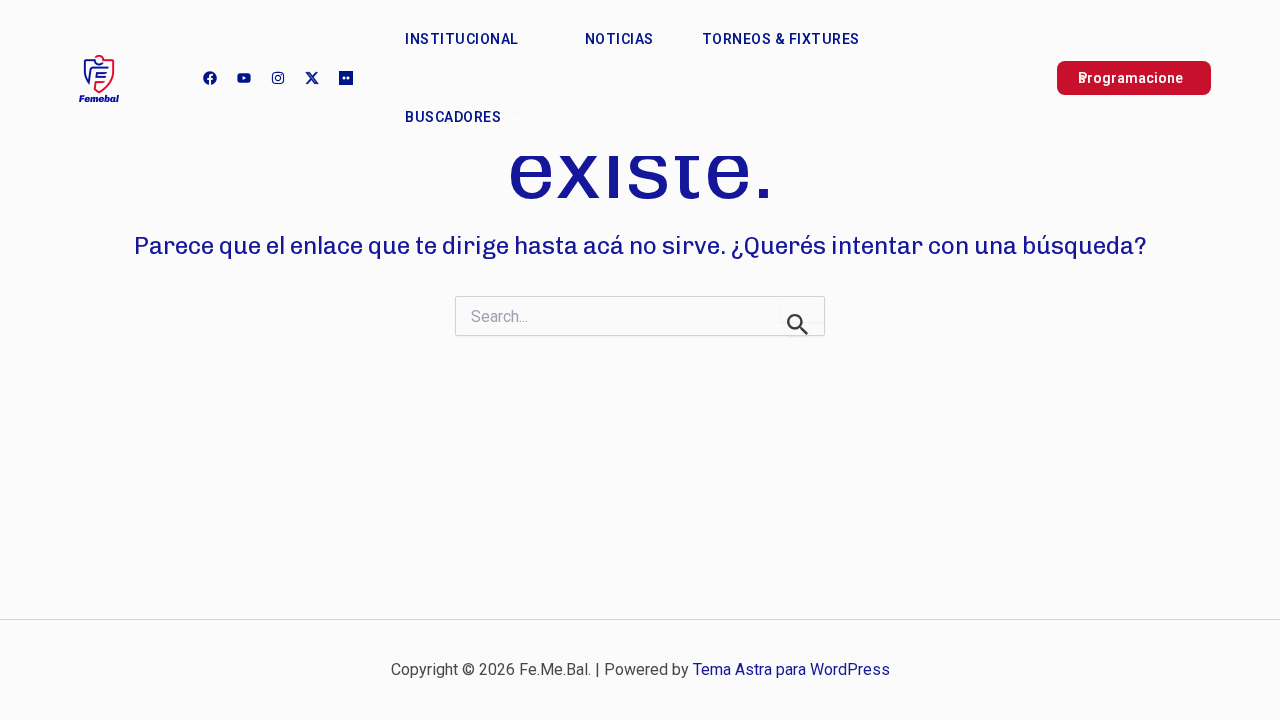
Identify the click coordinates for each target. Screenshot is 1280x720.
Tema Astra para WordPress (791, 669)
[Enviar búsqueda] (798, 322)
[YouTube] (244, 78)
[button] (528, 39)
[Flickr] (346, 78)
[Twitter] (312, 78)
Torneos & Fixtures (781, 39)
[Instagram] (278, 78)
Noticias (619, 39)
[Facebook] (210, 78)
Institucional (462, 39)
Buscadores (453, 117)
